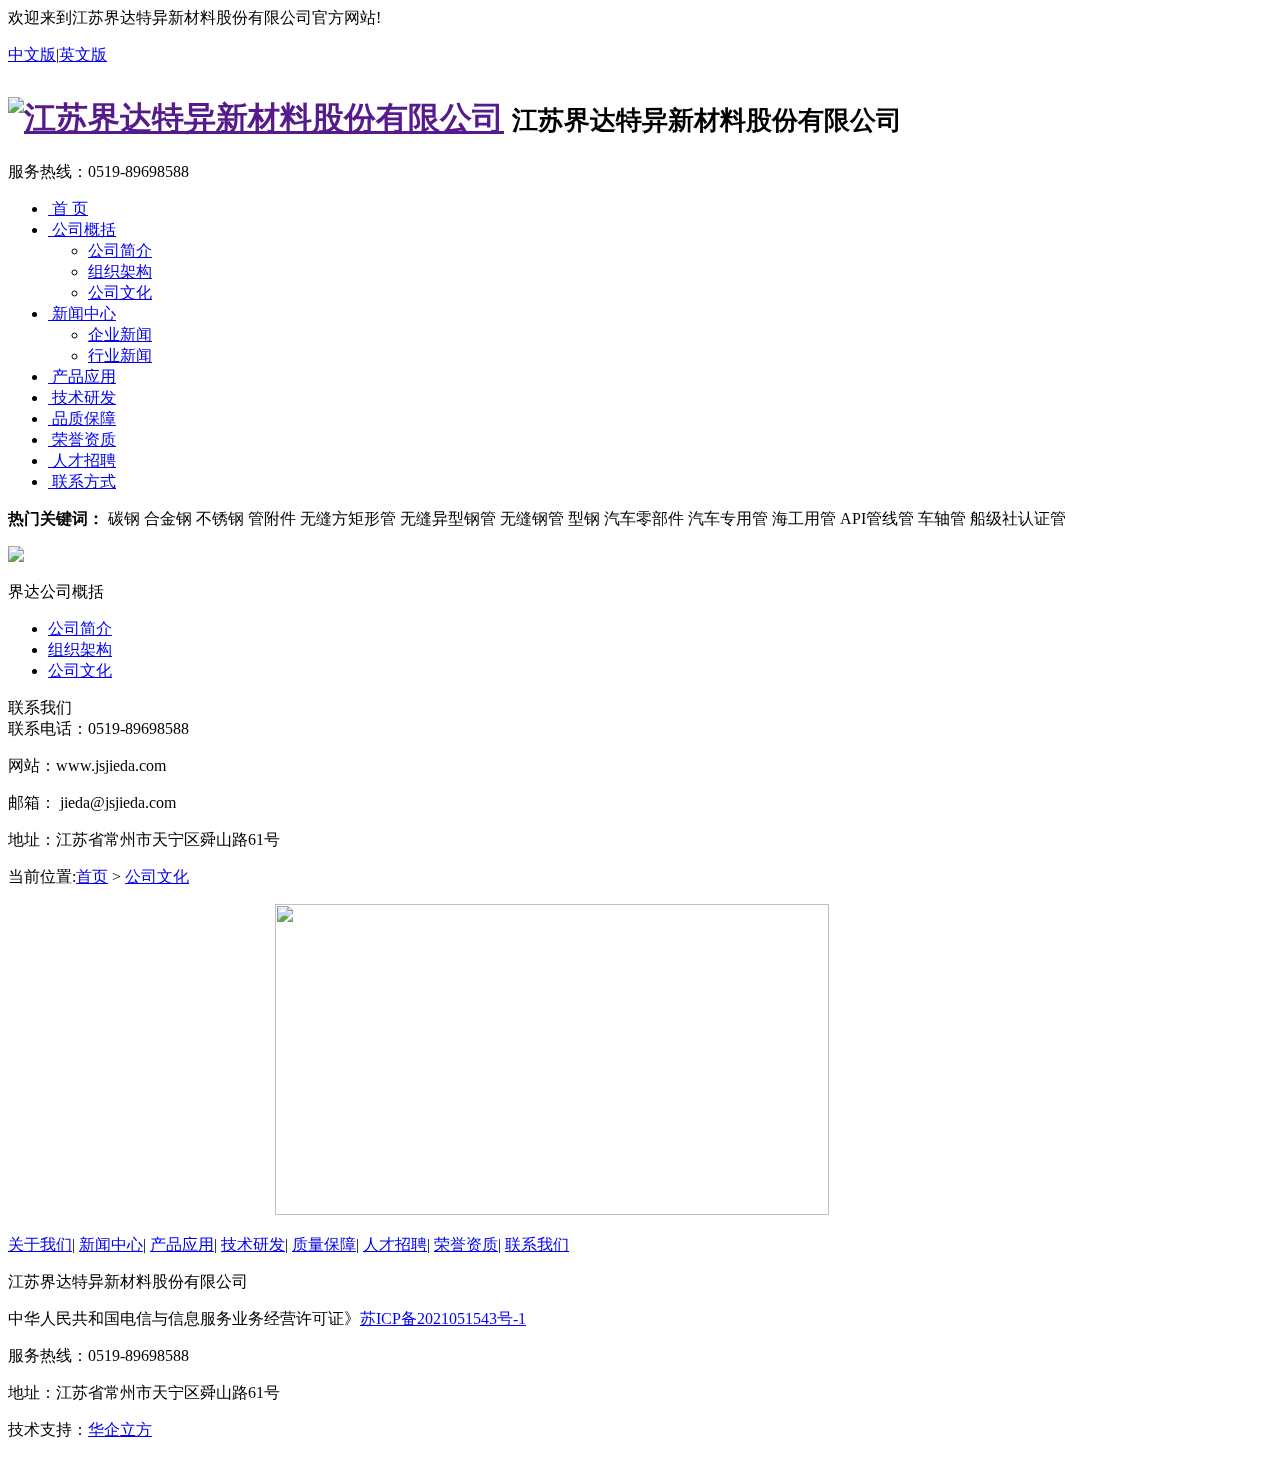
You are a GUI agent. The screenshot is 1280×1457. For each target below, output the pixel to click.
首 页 (68, 208)
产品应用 (82, 376)
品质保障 (82, 418)
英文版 (83, 54)
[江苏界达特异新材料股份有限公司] (256, 118)
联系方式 (82, 481)
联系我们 (537, 1244)
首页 (92, 876)
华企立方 (120, 1429)
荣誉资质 (82, 439)
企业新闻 (120, 334)
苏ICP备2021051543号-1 (443, 1318)
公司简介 (120, 250)
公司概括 (82, 229)
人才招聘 (82, 460)
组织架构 (120, 271)
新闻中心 (82, 313)
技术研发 (82, 397)
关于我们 (40, 1244)
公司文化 (120, 292)
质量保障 (324, 1244)
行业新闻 (120, 355)
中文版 (32, 54)
